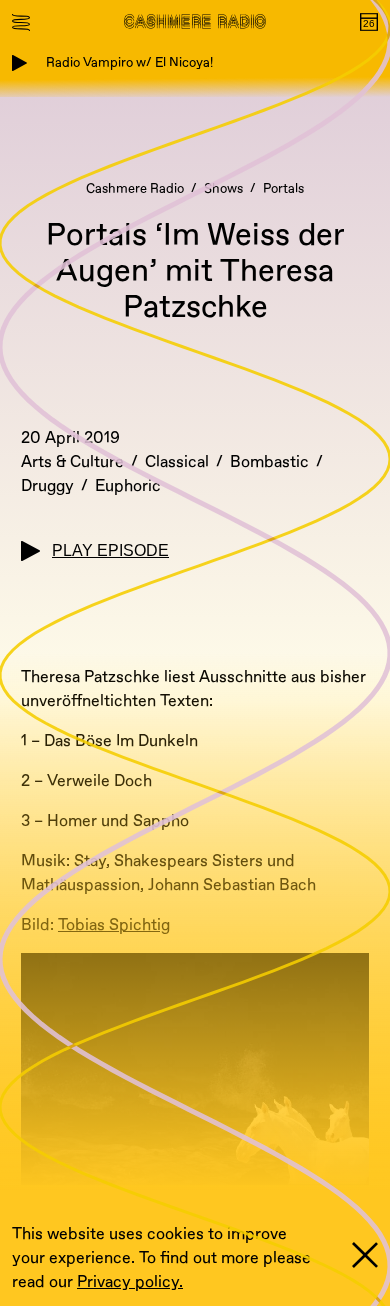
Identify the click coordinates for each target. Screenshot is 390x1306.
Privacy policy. (130, 1282)
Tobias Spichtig (114, 925)
